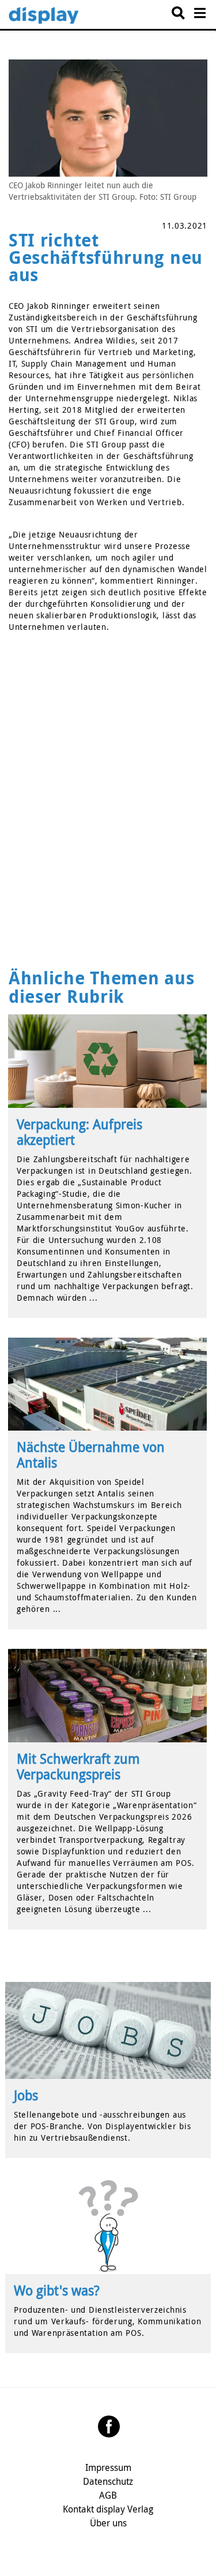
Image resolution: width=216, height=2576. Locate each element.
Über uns (108, 2523)
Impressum (108, 2467)
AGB (108, 2495)
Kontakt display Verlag (108, 2509)
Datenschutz (108, 2481)
